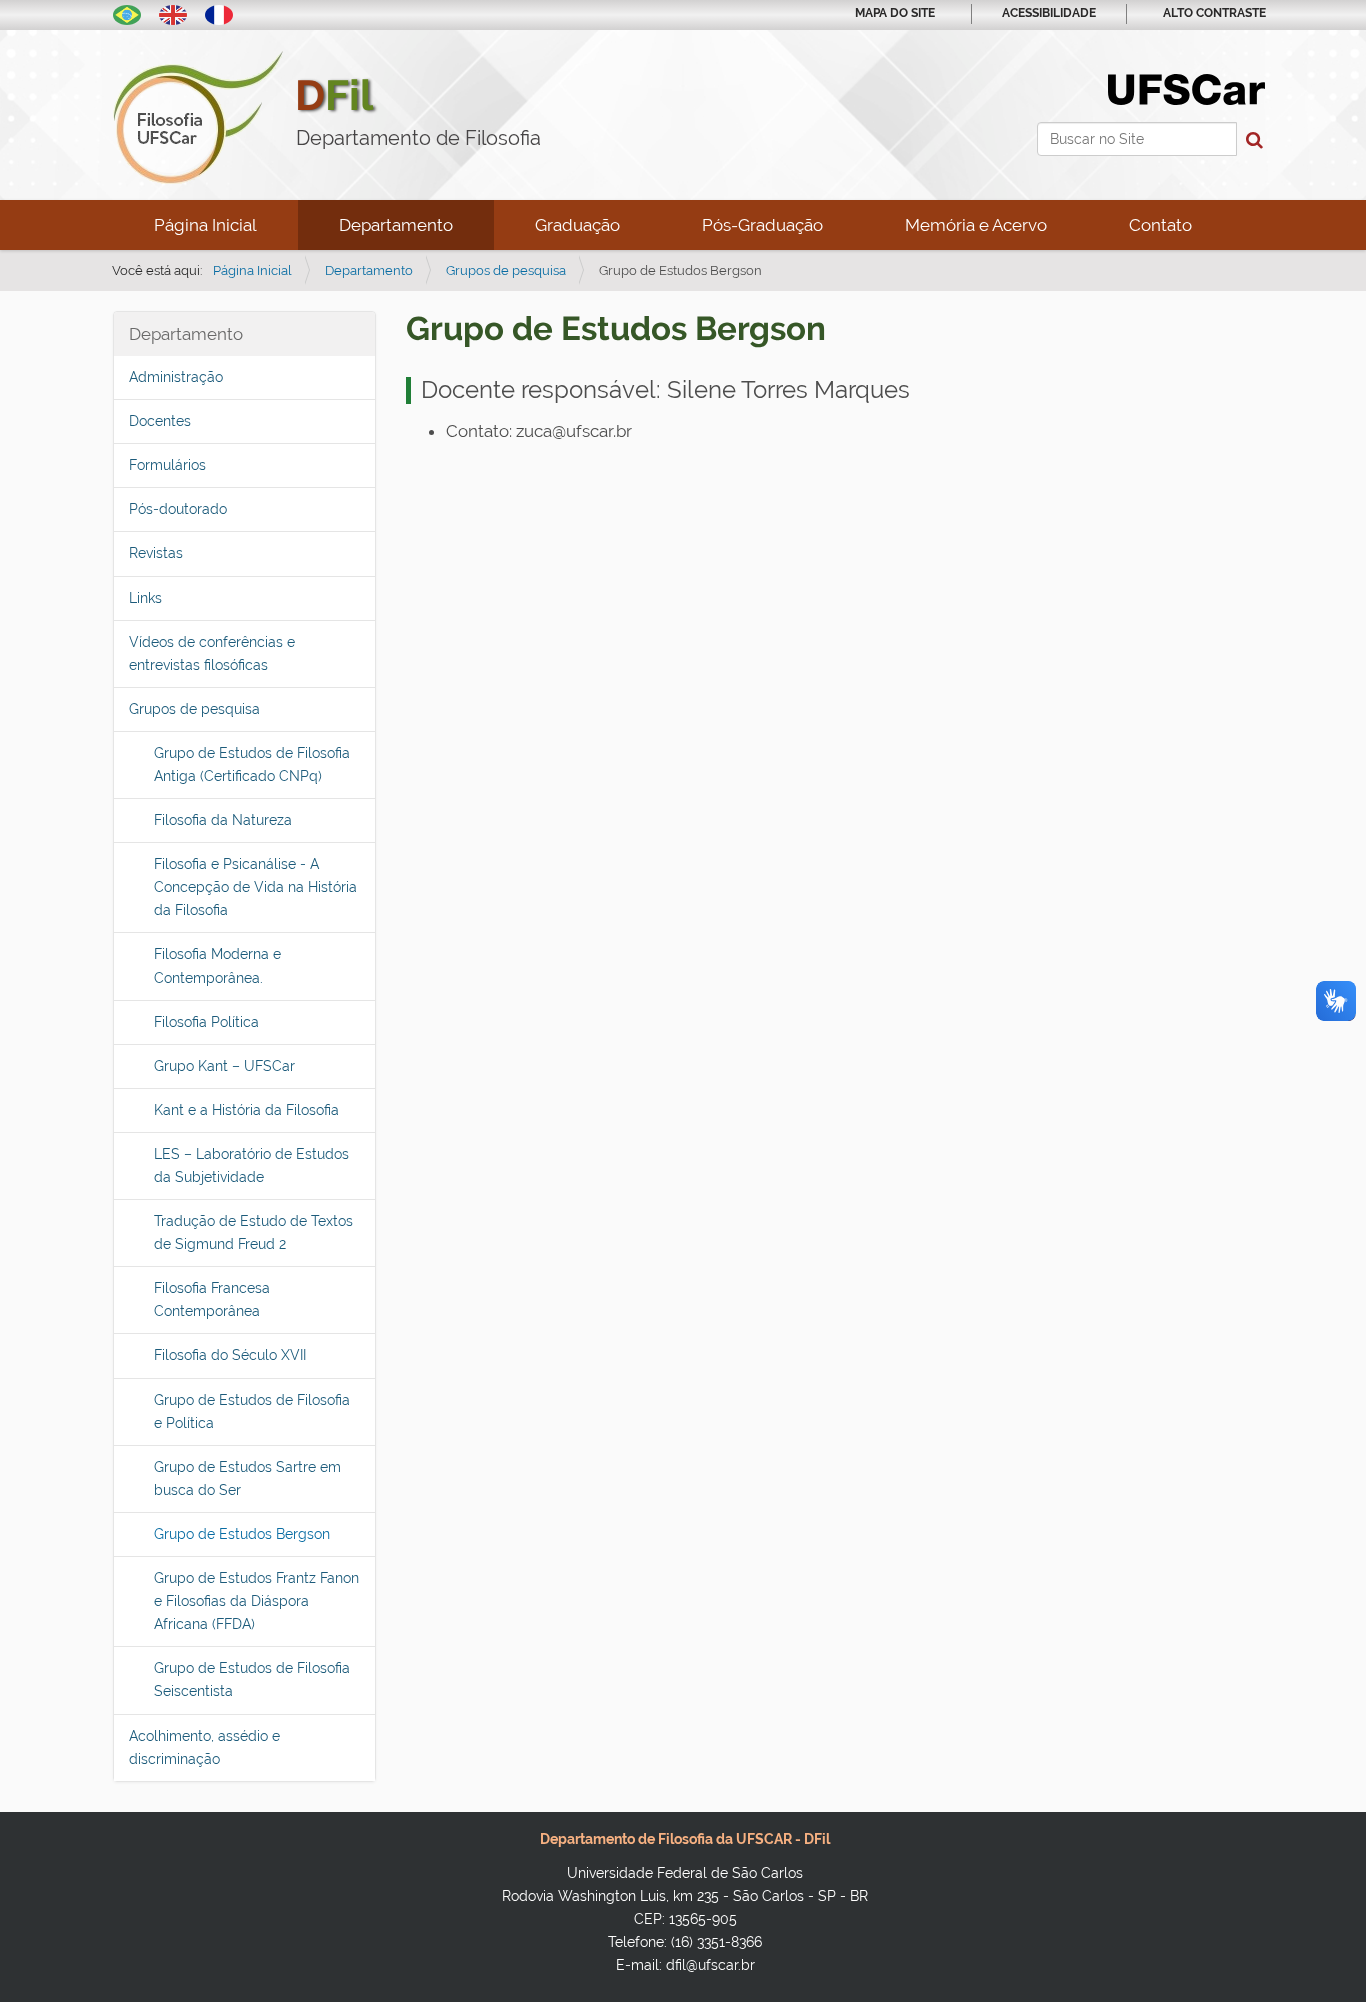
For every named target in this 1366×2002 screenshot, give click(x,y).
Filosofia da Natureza (223, 820)
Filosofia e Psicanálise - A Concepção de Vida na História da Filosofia (255, 887)
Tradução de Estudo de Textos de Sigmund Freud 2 (253, 1232)
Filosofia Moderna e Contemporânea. (217, 965)
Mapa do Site (895, 13)
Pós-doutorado (178, 509)
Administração (176, 377)
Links (145, 598)
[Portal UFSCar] (1186, 88)
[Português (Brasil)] (127, 13)
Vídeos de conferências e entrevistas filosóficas (212, 653)
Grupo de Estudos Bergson (242, 1534)
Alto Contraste (1214, 13)
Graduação (577, 225)
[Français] (219, 13)
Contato (1160, 225)
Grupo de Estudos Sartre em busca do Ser (247, 1478)
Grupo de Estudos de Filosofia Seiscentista (252, 1679)
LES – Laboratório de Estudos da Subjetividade (251, 1165)
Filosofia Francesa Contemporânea (212, 1299)
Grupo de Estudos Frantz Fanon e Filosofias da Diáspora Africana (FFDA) (256, 1601)
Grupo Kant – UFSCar (224, 1066)
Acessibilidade (1049, 13)
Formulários (167, 465)
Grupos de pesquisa (506, 270)
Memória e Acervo (976, 225)
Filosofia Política (206, 1022)
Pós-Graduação (762, 225)
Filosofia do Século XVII (230, 1355)
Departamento (396, 225)
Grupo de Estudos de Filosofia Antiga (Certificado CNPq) (252, 764)
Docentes (160, 421)
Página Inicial (205, 225)
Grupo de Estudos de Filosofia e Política (252, 1411)
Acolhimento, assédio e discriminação (204, 1747)
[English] (173, 13)
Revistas (156, 553)
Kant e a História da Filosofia (246, 1110)
